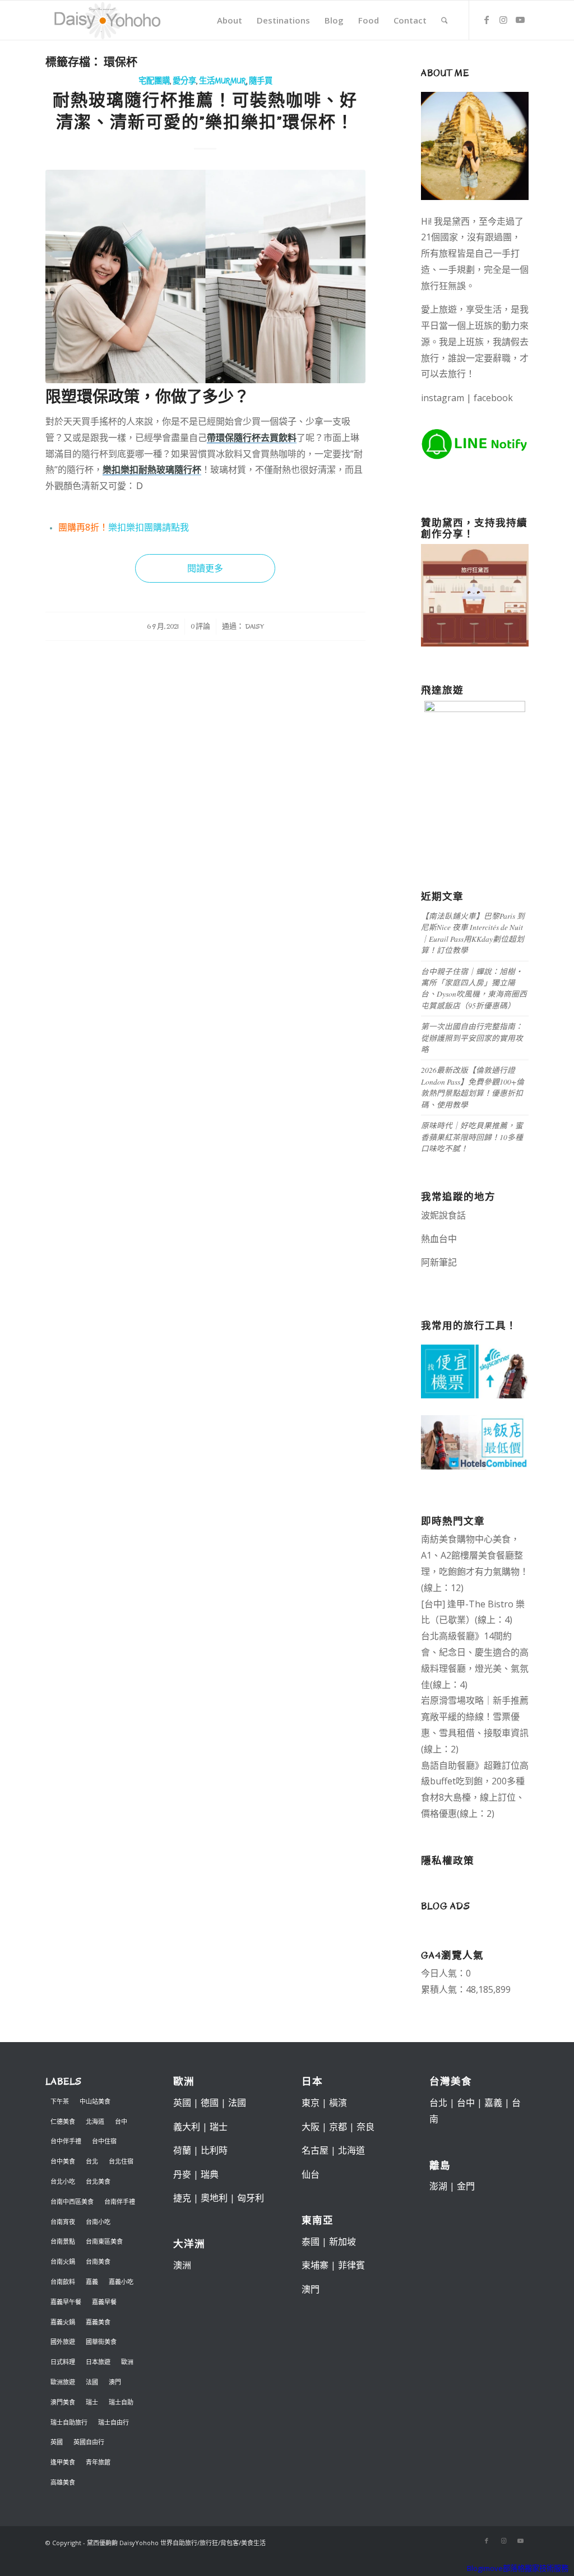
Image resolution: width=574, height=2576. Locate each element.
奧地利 (214, 2198)
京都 (338, 2127)
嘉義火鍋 (63, 2322)
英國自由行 (89, 2442)
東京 (311, 2103)
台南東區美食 (104, 2241)
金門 (466, 2186)
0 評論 (200, 626)
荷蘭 (182, 2150)
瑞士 (92, 2402)
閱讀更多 (205, 568)
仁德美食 (63, 2121)
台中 (121, 2121)
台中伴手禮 (66, 2141)
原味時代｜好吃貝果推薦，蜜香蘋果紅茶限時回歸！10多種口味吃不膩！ (472, 1137)
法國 (92, 2382)
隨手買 (261, 81)
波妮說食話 (443, 1215)
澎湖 (438, 2186)
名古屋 (315, 2150)
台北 (92, 2161)
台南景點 (63, 2241)
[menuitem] (230, 20)
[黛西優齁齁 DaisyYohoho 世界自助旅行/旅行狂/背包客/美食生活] (107, 20)
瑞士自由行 (114, 2422)
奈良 (365, 2127)
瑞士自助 (121, 2402)
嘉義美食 (98, 2322)
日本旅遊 (98, 2362)
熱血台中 (439, 1239)
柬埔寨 (315, 2265)
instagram (443, 398)
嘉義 (92, 2282)
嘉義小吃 (121, 2282)
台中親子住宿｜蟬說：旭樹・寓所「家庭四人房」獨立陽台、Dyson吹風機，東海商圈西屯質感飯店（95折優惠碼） (474, 988)
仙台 (311, 2174)
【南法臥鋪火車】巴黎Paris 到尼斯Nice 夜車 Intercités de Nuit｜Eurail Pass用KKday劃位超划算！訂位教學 (473, 933)
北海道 (95, 2121)
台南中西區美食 (72, 2201)
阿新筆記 (439, 1262)
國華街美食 (101, 2342)
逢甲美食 (63, 2462)
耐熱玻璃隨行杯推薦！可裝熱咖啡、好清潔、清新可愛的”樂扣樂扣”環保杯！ (205, 111)
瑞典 (210, 2174)
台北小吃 (63, 2181)
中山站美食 (95, 2101)
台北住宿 (121, 2161)
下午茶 (60, 2101)
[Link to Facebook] (487, 20)
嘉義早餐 (104, 2302)
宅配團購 (154, 81)
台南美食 (98, 2261)
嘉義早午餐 (66, 2302)
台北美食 (98, 2181)
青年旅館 (98, 2462)
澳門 (115, 2382)
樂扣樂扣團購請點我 (149, 527)
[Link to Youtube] (520, 20)
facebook (493, 398)
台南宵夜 (63, 2222)
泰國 (311, 2242)
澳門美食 (63, 2402)
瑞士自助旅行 (69, 2422)
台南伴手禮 (120, 2201)
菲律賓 (351, 2265)
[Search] (445, 20)
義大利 (187, 2127)
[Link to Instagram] (503, 20)
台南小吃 (98, 2222)
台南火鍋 (63, 2261)
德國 (210, 2103)
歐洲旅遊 (63, 2382)
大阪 (311, 2127)
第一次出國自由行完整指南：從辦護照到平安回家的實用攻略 (472, 1038)
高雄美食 (63, 2482)
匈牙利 (251, 2198)
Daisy (254, 626)
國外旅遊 (63, 2342)
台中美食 (63, 2161)
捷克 (182, 2198)
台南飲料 (63, 2282)
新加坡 (342, 2242)
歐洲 (127, 2362)
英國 (57, 2442)
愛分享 (184, 81)
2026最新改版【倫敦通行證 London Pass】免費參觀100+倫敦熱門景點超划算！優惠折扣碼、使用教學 (473, 1087)
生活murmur (223, 81)
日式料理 (63, 2362)
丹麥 (182, 2174)
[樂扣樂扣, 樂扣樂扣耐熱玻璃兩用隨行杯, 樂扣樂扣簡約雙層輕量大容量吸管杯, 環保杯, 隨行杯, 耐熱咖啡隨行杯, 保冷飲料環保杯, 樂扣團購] (205, 276)
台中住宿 (104, 2141)
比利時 (214, 2150)
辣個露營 (450, 1278)
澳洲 (182, 2265)
